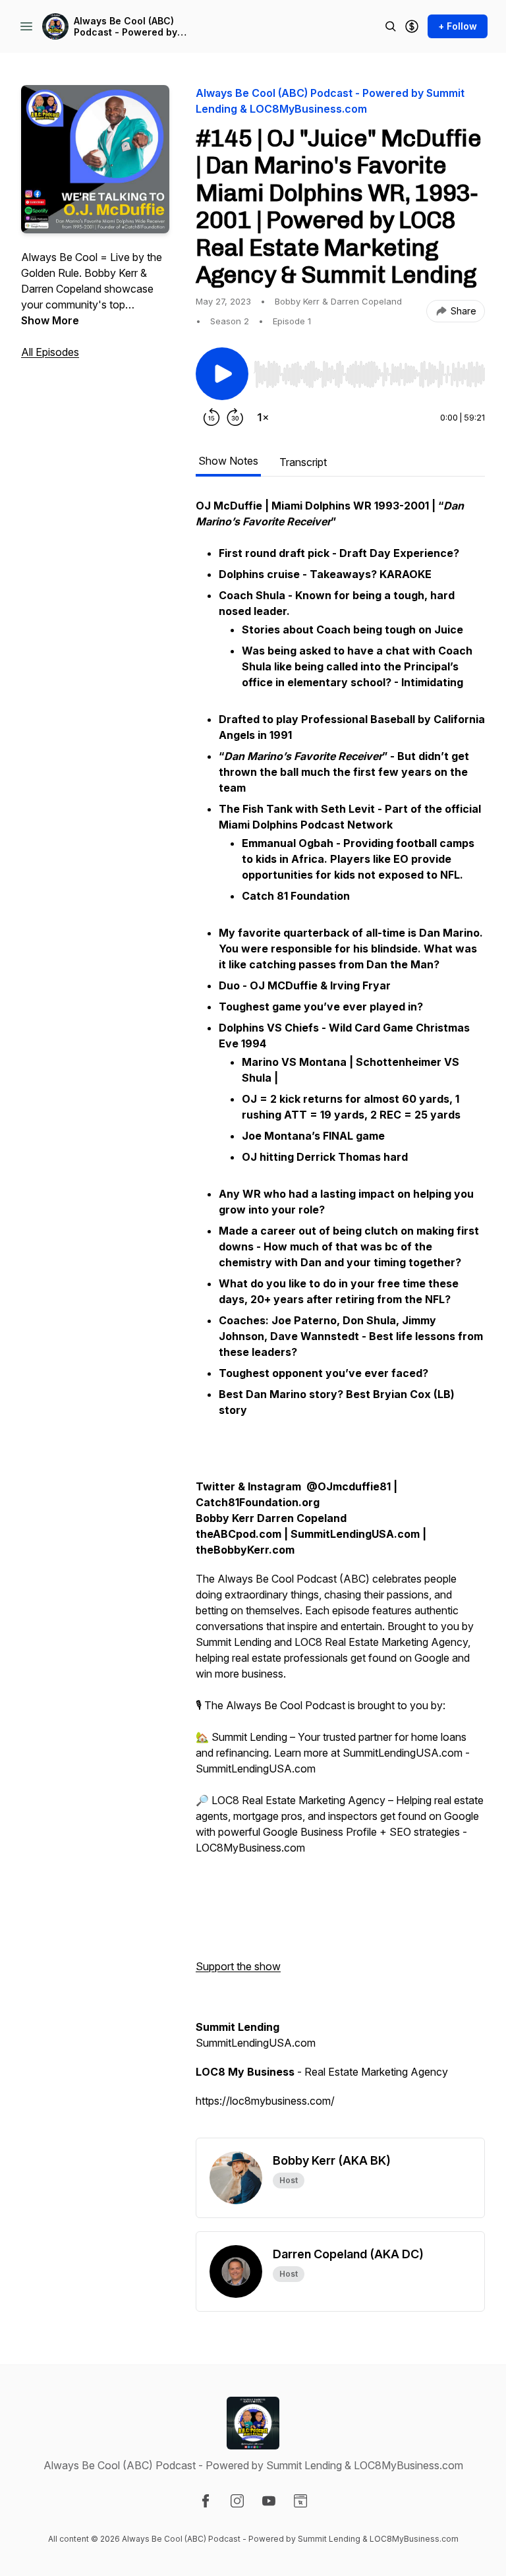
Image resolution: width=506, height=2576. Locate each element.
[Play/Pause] (222, 374)
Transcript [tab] (303, 462)
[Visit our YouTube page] (269, 2501)
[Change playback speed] (263, 417)
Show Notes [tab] (228, 461)
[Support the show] (412, 26)
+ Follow (458, 26)
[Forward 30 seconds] (235, 417)
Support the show (238, 1966)
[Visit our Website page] (300, 2501)
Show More (50, 320)
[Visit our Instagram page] (237, 2501)
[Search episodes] (391, 26)
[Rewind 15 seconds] (211, 417)
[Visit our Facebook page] (206, 2501)
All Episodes (50, 352)
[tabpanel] (340, 1318)
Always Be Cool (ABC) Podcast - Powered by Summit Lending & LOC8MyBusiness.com (126, 27)
